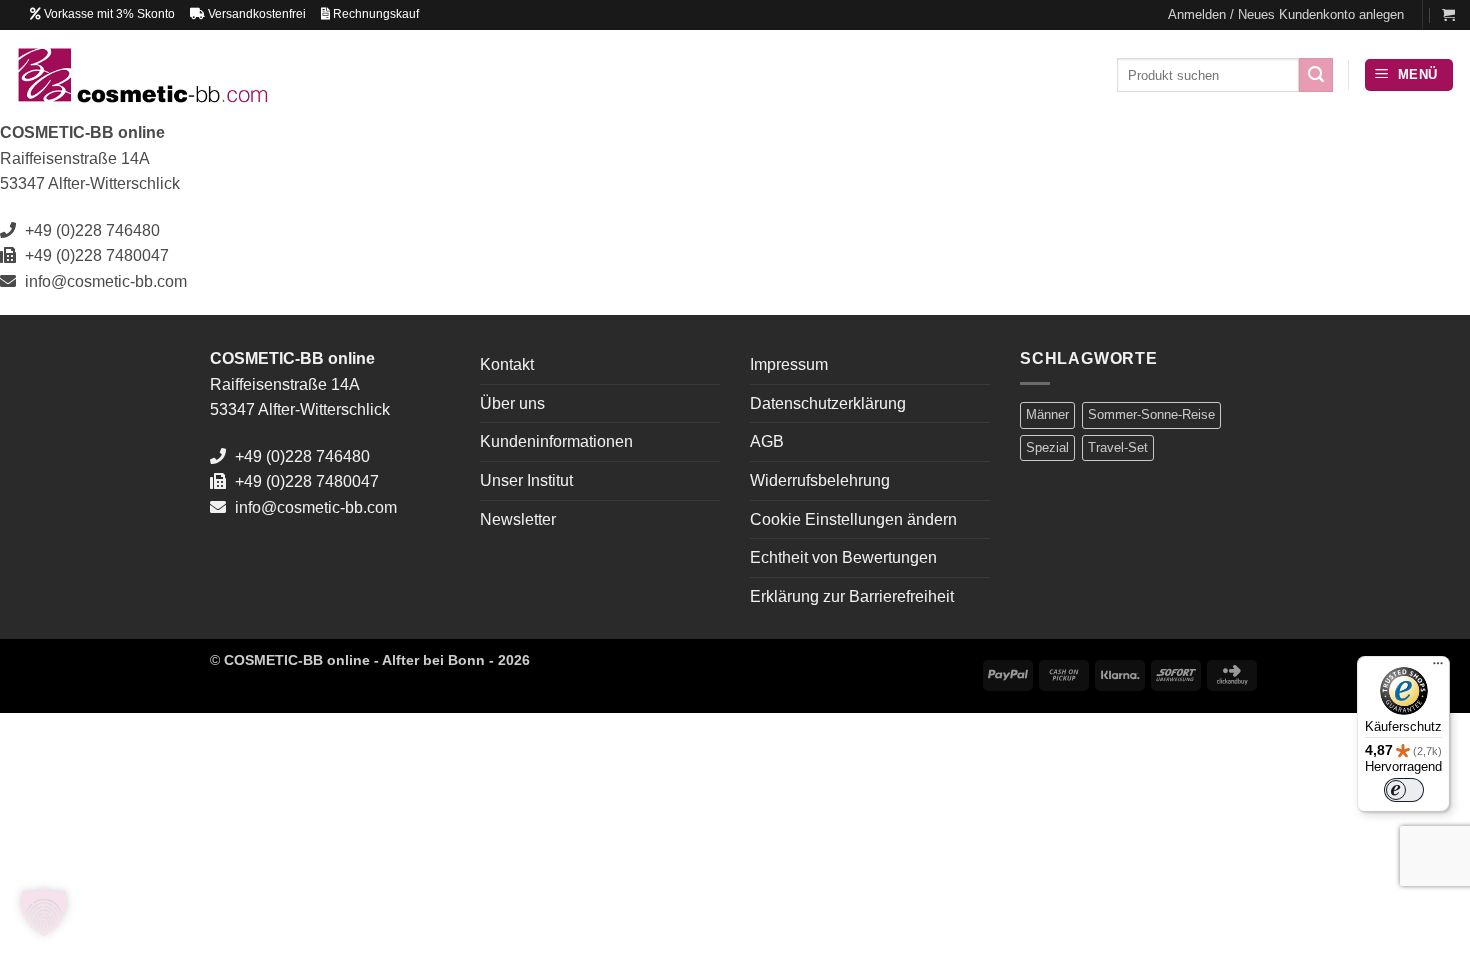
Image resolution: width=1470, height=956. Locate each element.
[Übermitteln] (1316, 75)
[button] (1286, 15)
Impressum (789, 364)
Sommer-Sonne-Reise (1151, 414)
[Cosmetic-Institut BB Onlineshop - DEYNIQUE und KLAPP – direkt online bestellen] (141, 74)
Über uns (512, 403)
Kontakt (507, 364)
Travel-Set (1118, 447)
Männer (1047, 414)
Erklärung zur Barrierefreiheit (852, 596)
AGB (767, 441)
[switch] (1404, 790)
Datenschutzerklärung (828, 403)
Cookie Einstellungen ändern (853, 519)
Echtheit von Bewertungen (843, 557)
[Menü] (1438, 668)
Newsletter (518, 519)
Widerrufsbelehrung (820, 480)
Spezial (1047, 447)
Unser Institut (526, 480)
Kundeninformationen (556, 441)
